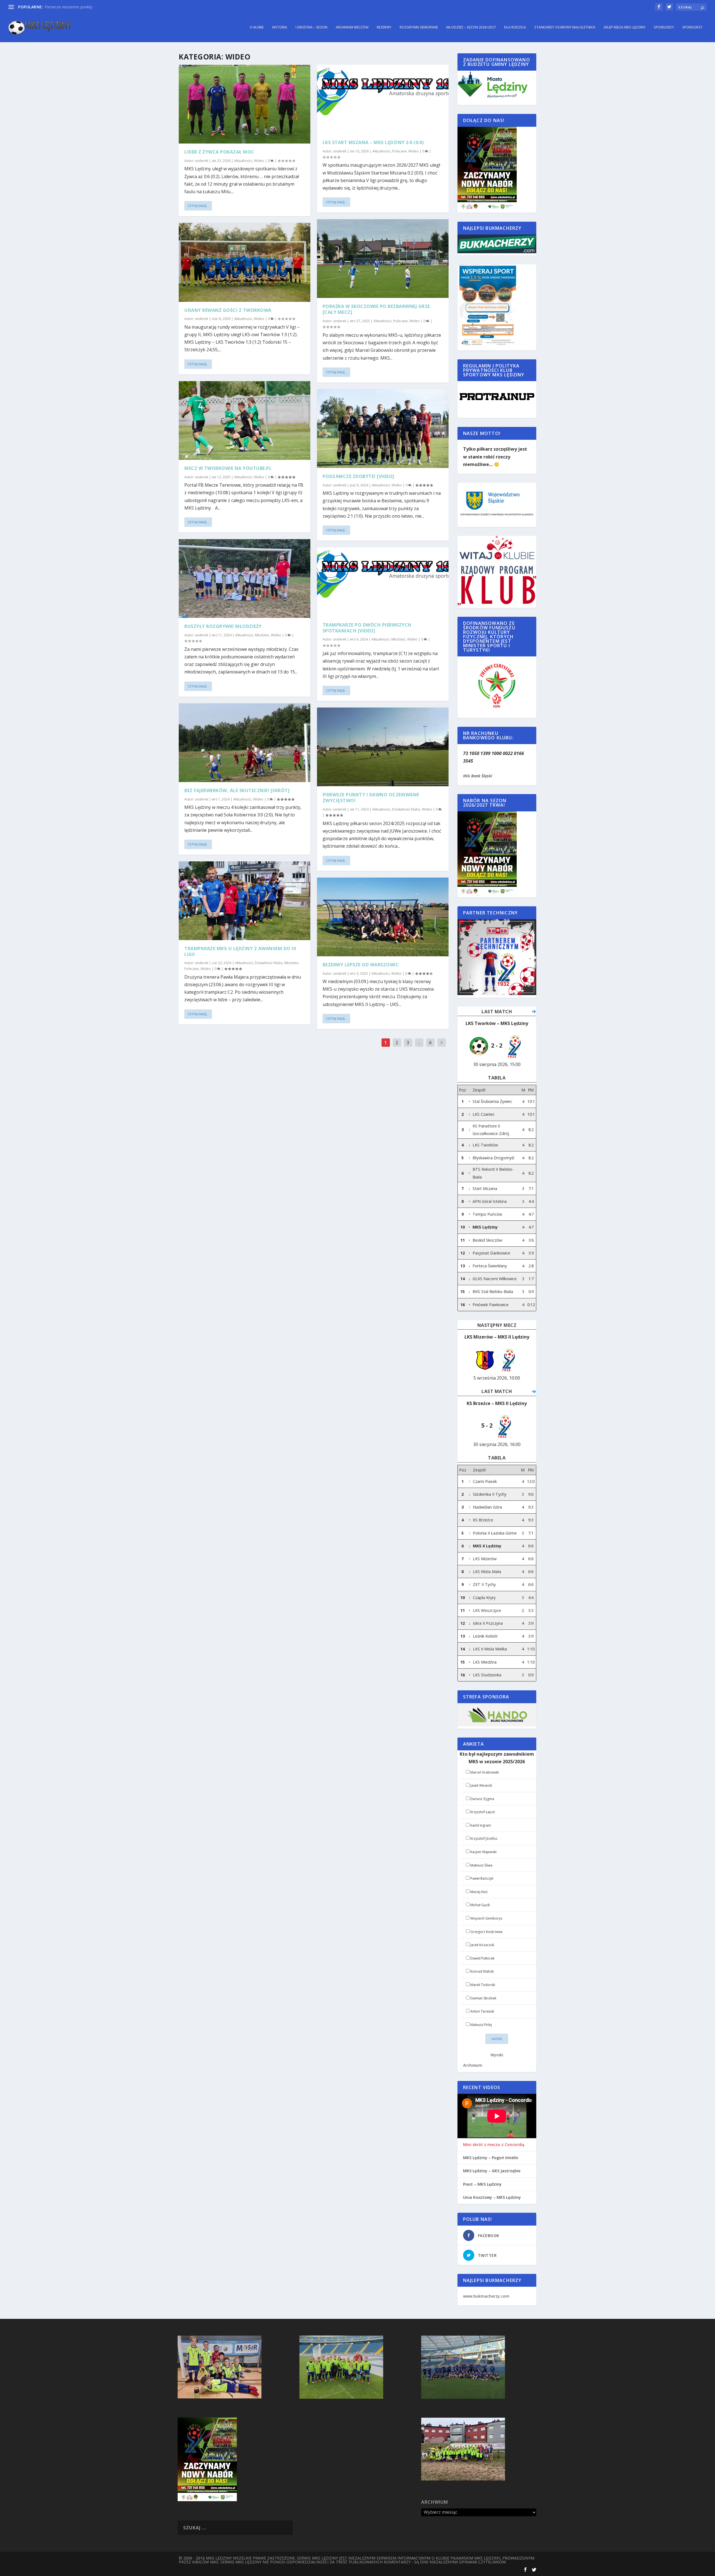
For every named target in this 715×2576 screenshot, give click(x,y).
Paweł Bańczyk (482, 1878)
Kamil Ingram (481, 1825)
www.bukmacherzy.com (486, 2296)
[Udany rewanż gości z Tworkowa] (245, 262)
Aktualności (243, 161)
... (419, 1043)
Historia (280, 27)
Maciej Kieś (479, 1892)
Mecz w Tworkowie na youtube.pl (228, 468)
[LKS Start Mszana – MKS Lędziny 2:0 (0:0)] (383, 99)
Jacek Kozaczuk (482, 1945)
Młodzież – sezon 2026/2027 (471, 27)
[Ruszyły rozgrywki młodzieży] (245, 579)
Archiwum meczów (352, 27)
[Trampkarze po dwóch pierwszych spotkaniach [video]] (383, 582)
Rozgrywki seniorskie (419, 27)
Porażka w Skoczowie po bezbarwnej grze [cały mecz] (376, 309)
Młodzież (262, 635)
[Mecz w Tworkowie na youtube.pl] (245, 420)
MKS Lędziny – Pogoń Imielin (491, 2158)
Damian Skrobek (483, 1998)
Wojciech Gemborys (486, 1918)
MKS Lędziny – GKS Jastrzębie (492, 2171)
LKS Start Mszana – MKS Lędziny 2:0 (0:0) (373, 142)
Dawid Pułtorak (482, 1958)
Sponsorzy (664, 27)
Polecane (192, 969)
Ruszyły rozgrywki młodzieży (223, 626)
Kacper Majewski (483, 1852)
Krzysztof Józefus (484, 1838)
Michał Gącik (480, 1905)
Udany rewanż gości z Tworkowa (228, 310)
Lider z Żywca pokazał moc (219, 152)
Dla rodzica (515, 27)
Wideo (259, 161)
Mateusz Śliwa (481, 1865)
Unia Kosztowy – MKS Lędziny (492, 2197)
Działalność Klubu (269, 963)
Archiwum (473, 2065)
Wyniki (497, 2055)
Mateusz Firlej (481, 2025)
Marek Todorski (483, 1985)
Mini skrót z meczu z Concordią (494, 2145)
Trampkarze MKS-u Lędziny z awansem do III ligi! (240, 951)
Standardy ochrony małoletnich (565, 27)
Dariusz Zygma (482, 1799)
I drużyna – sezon (311, 27)
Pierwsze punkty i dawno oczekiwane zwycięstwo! (371, 798)
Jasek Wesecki (481, 1785)
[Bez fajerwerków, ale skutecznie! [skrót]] (245, 743)
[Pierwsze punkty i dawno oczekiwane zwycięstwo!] (383, 747)
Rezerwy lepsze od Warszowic (361, 965)
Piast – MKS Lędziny (482, 2184)
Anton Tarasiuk (482, 2011)
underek (202, 161)
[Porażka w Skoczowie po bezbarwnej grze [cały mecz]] (383, 259)
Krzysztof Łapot (483, 1812)
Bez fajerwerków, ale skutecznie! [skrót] (237, 790)
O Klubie (257, 27)
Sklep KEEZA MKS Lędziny (625, 27)
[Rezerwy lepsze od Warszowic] (383, 917)
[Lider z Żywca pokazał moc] (245, 104)
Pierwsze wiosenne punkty (69, 7)
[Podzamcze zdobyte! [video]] (383, 429)
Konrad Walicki (482, 1971)
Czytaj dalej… (198, 206)
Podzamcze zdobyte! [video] (358, 476)
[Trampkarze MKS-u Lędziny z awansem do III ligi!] (245, 901)
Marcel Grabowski (485, 1772)
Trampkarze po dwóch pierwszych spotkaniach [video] (367, 628)
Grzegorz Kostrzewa (486, 1932)
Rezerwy (384, 27)
